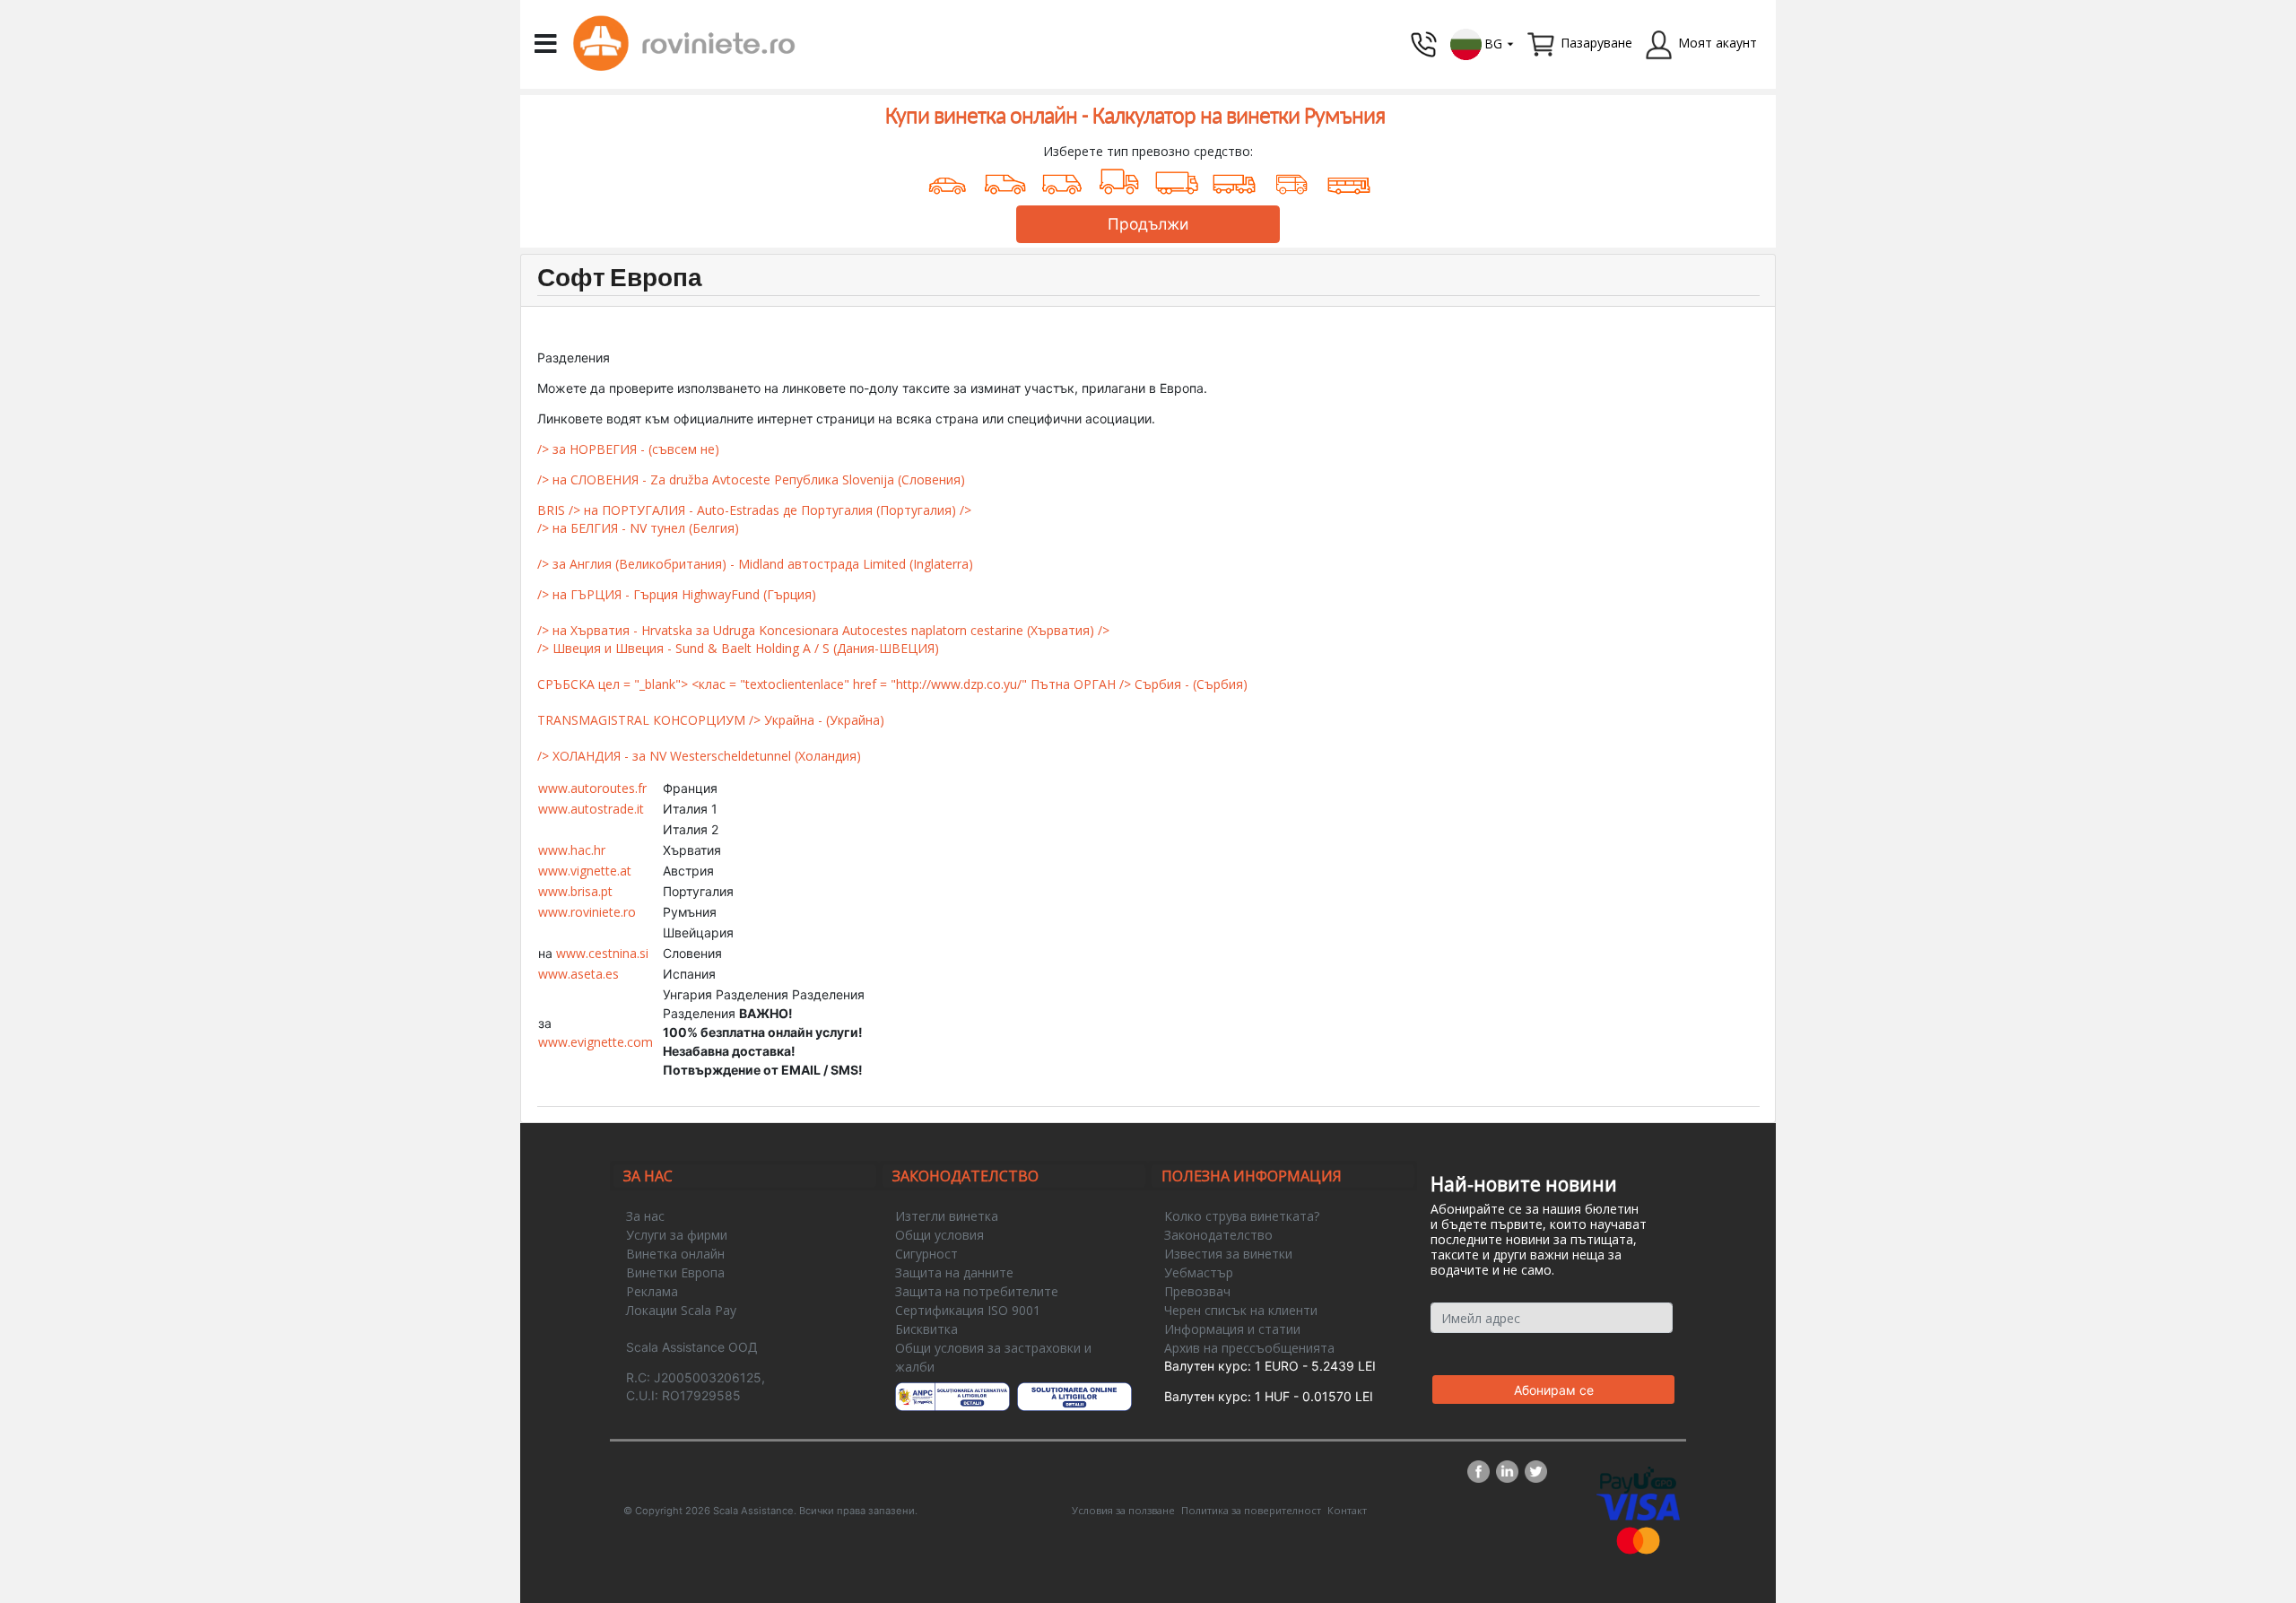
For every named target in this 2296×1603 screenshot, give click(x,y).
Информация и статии (1232, 1329)
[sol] (1075, 1397)
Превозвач (1197, 1291)
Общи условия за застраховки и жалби (993, 1357)
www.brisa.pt (575, 891)
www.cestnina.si (602, 953)
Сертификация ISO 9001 (968, 1310)
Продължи (1148, 224)
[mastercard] (1639, 1539)
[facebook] (1482, 1472)
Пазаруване (1596, 43)
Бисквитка (926, 1329)
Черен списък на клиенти (1241, 1310)
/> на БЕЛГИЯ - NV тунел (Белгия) (638, 528)
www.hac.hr (572, 850)
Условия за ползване (1123, 1510)
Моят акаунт (1718, 43)
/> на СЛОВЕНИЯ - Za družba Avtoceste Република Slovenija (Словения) (751, 479)
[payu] (1638, 1479)
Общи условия (939, 1235)
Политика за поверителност (1251, 1510)
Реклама (652, 1291)
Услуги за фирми (677, 1235)
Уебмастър (1199, 1272)
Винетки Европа (675, 1272)
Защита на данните (954, 1272)
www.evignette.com (596, 1042)
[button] (1483, 43)
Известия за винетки (1228, 1254)
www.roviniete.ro (587, 912)
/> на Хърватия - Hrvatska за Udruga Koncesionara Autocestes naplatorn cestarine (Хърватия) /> (823, 630)
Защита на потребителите (977, 1291)
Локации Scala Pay (681, 1310)
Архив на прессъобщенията (1249, 1348)
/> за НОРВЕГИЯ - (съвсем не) (628, 449)
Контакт (1347, 1510)
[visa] (1638, 1506)
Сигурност (926, 1254)
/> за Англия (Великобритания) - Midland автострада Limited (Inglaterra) (755, 564)
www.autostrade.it (591, 809)
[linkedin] (1510, 1472)
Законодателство (1218, 1235)
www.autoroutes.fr (592, 788)
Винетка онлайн (675, 1254)
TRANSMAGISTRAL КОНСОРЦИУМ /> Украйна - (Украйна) (711, 720)
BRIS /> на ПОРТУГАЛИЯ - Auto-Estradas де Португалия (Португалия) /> (754, 510)
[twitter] (1536, 1472)
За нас (645, 1216)
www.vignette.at (585, 871)
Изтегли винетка (947, 1216)
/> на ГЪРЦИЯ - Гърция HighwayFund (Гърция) (677, 594)
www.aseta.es (578, 974)
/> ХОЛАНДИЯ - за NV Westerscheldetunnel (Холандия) (699, 756)
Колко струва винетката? (1242, 1216)
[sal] (953, 1397)
